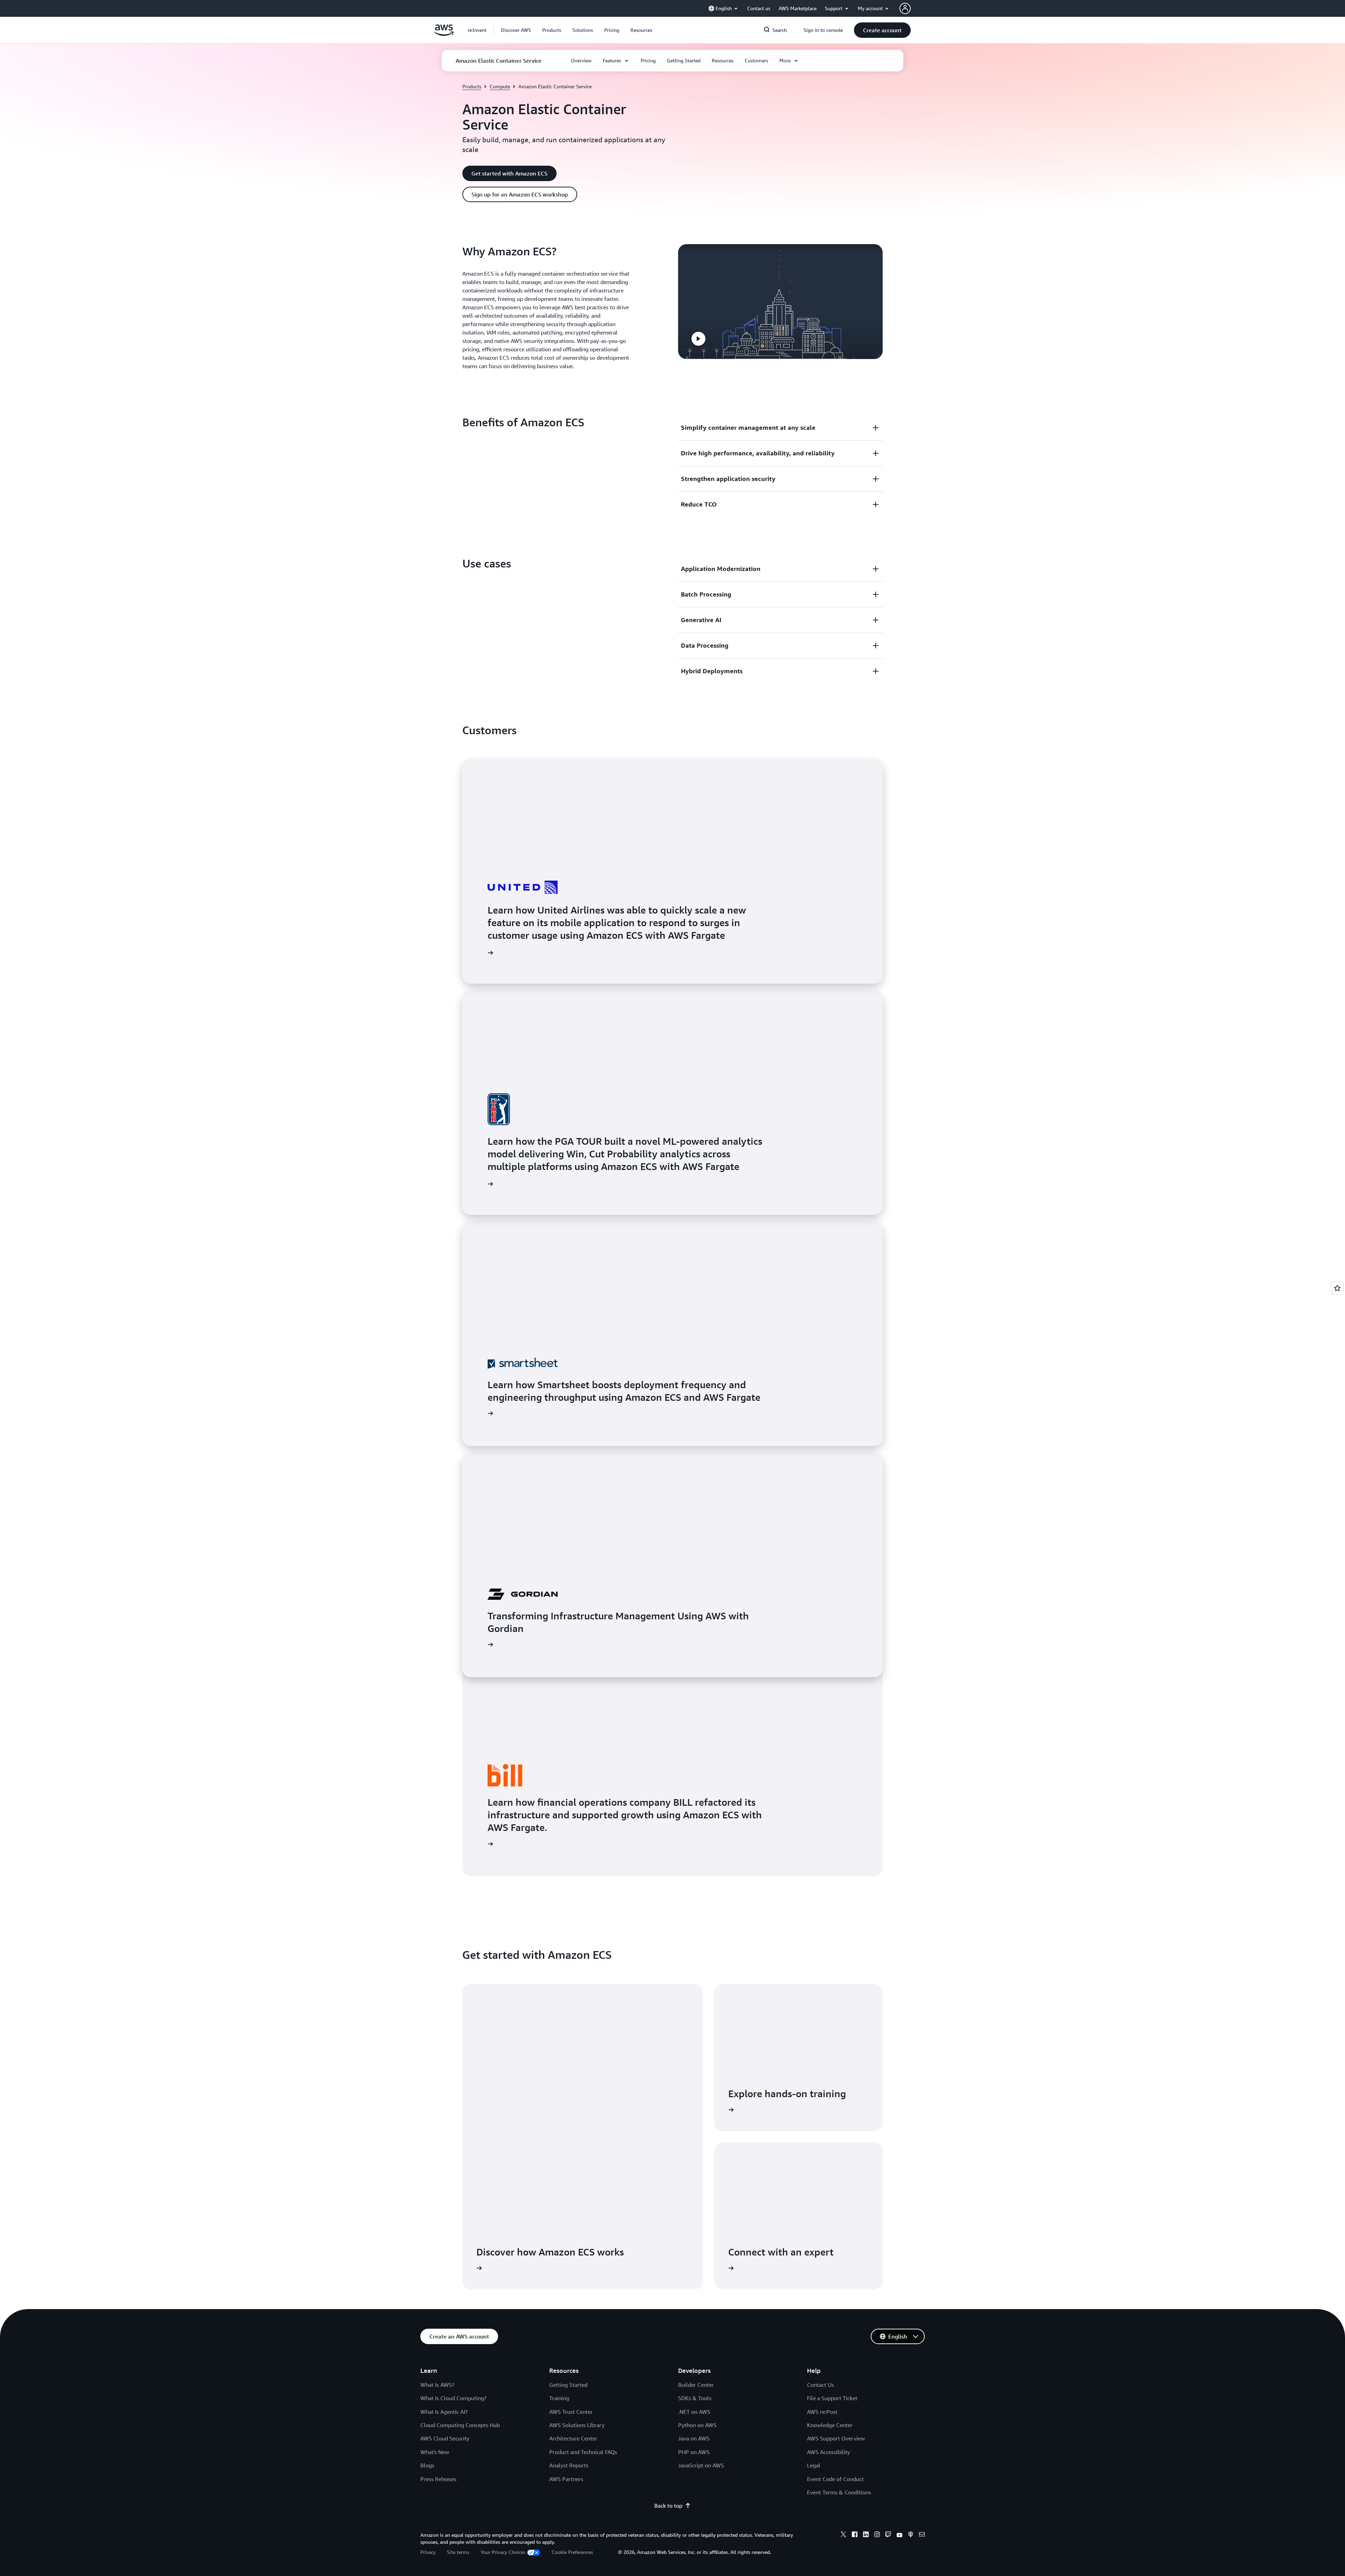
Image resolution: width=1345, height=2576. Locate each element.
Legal (814, 2465)
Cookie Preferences (572, 2552)
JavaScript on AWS (701, 2465)
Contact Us (820, 2385)
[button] (516, 30)
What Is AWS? (437, 2385)
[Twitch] (888, 2535)
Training (559, 2398)
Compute (500, 86)
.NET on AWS (694, 2412)
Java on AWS (694, 2438)
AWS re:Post (822, 2412)
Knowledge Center (830, 2425)
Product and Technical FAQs (583, 2452)
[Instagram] (877, 2535)
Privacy (428, 2552)
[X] (843, 2535)
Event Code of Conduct (835, 2479)
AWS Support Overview (836, 2438)
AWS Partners (566, 2479)
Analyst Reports (569, 2465)
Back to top (668, 2506)
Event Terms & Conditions (839, 2492)
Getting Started (568, 2385)
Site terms (458, 2552)
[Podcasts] (911, 2535)
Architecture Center (573, 2438)
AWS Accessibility (829, 2452)
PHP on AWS (694, 2452)
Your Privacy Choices (503, 2552)
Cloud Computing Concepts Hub (460, 2425)
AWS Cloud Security (445, 2438)
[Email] (922, 2535)
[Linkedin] (866, 2535)
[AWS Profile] (905, 8)
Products (472, 86)
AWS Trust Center (571, 2412)
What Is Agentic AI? (444, 2412)
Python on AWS (697, 2425)
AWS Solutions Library (577, 2425)
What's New (435, 2452)
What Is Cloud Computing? (453, 2398)
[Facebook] (855, 2535)
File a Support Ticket (832, 2398)
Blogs (427, 2465)
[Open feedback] (1337, 1288)
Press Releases (438, 2479)
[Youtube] (899, 2535)
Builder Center (696, 2385)
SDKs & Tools (695, 2398)
